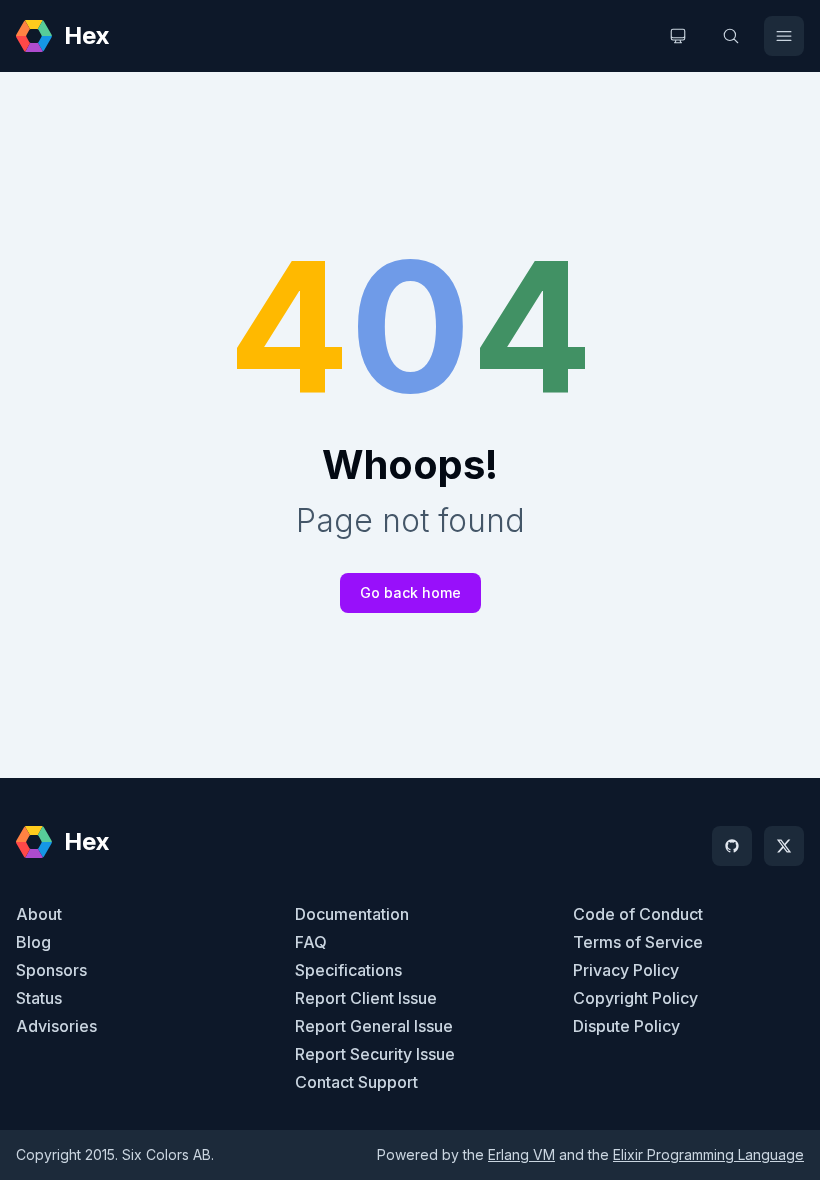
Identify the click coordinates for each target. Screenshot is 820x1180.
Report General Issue (374, 1026)
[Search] (731, 36)
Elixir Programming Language (708, 1154)
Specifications (348, 970)
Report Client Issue (366, 998)
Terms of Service (638, 942)
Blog (33, 942)
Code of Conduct (638, 914)
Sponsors (51, 970)
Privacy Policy (626, 970)
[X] (784, 846)
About (39, 914)
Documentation (352, 914)
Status (39, 998)
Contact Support (356, 1082)
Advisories (56, 1026)
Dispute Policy (626, 1026)
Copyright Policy (635, 998)
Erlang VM (521, 1154)
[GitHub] (732, 846)
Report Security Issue (375, 1054)
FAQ (311, 942)
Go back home (410, 592)
